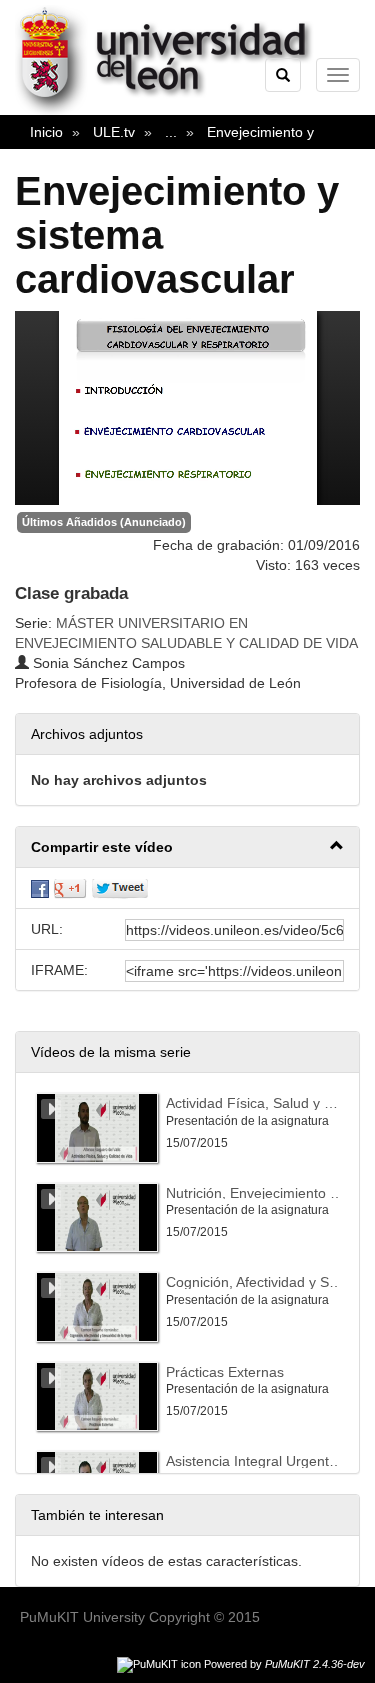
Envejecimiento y (260, 132)
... (171, 132)
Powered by (284, 1664)
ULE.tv (114, 132)
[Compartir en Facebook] (40, 888)
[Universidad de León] (173, 111)
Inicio (46, 132)
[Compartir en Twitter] (120, 888)
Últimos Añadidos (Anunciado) (104, 522)
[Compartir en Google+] (70, 888)
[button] (187, 847)
